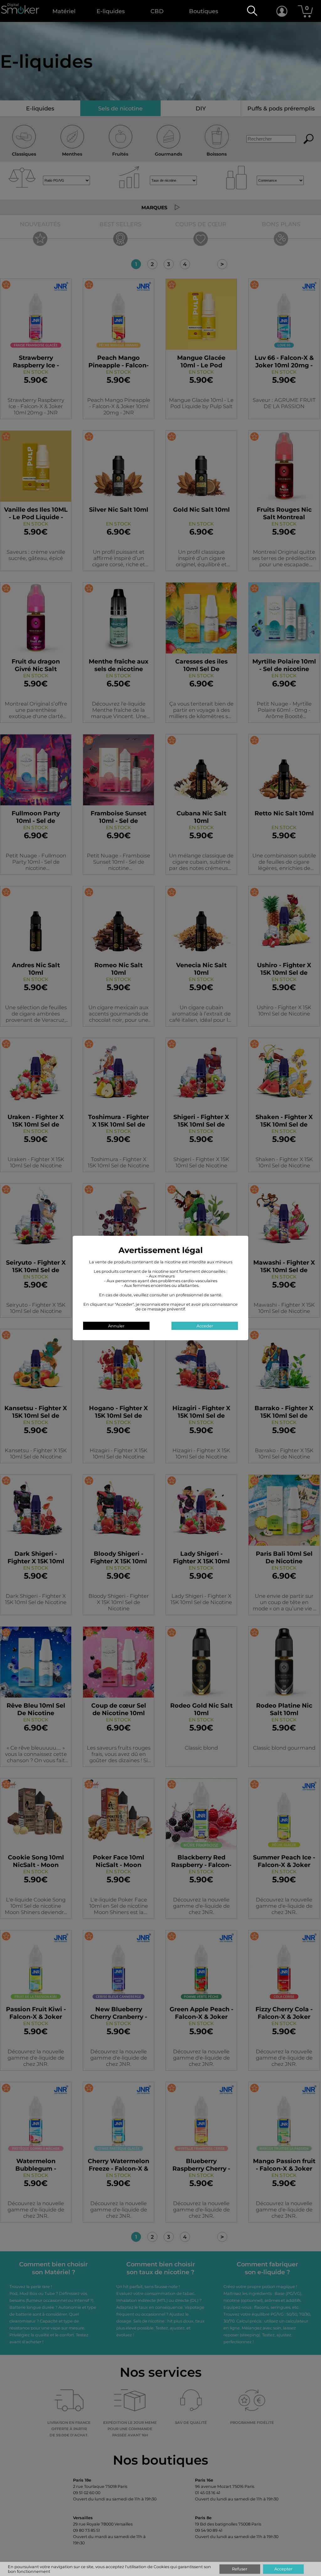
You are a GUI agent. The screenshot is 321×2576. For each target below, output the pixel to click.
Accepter (283, 2569)
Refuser (240, 2569)
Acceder (205, 1326)
